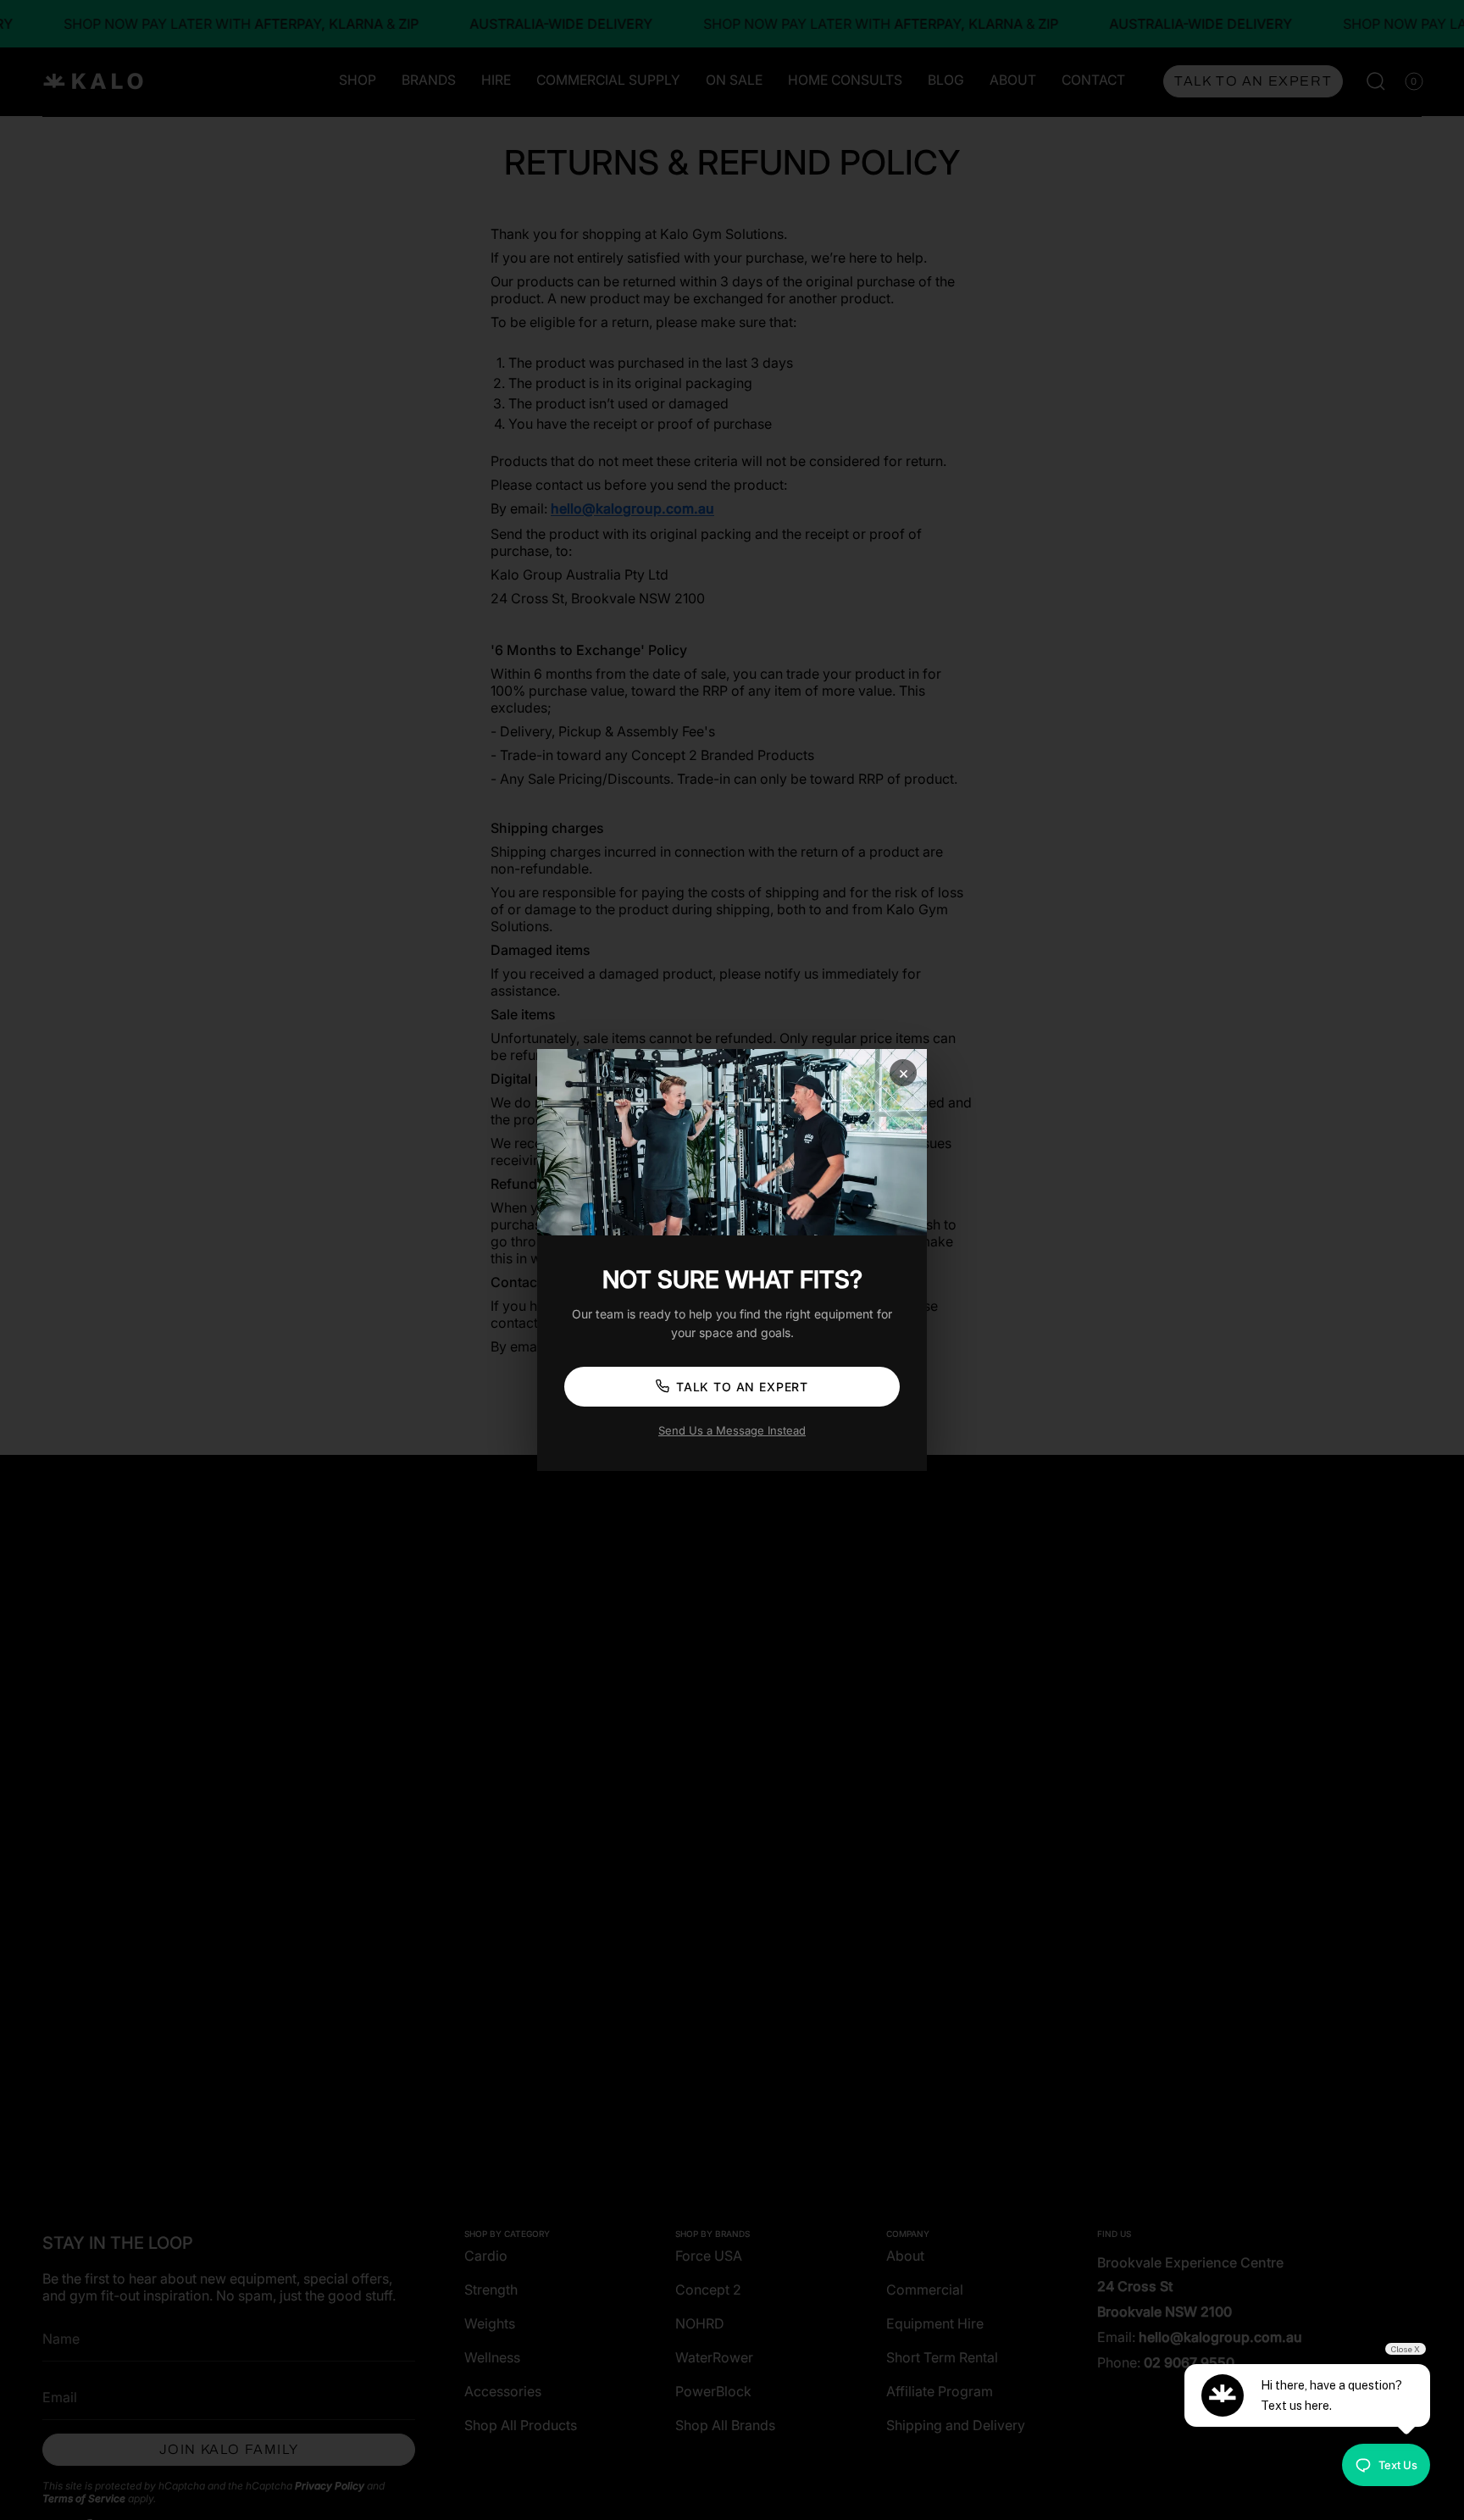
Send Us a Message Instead (732, 1430)
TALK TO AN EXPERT (742, 1387)
